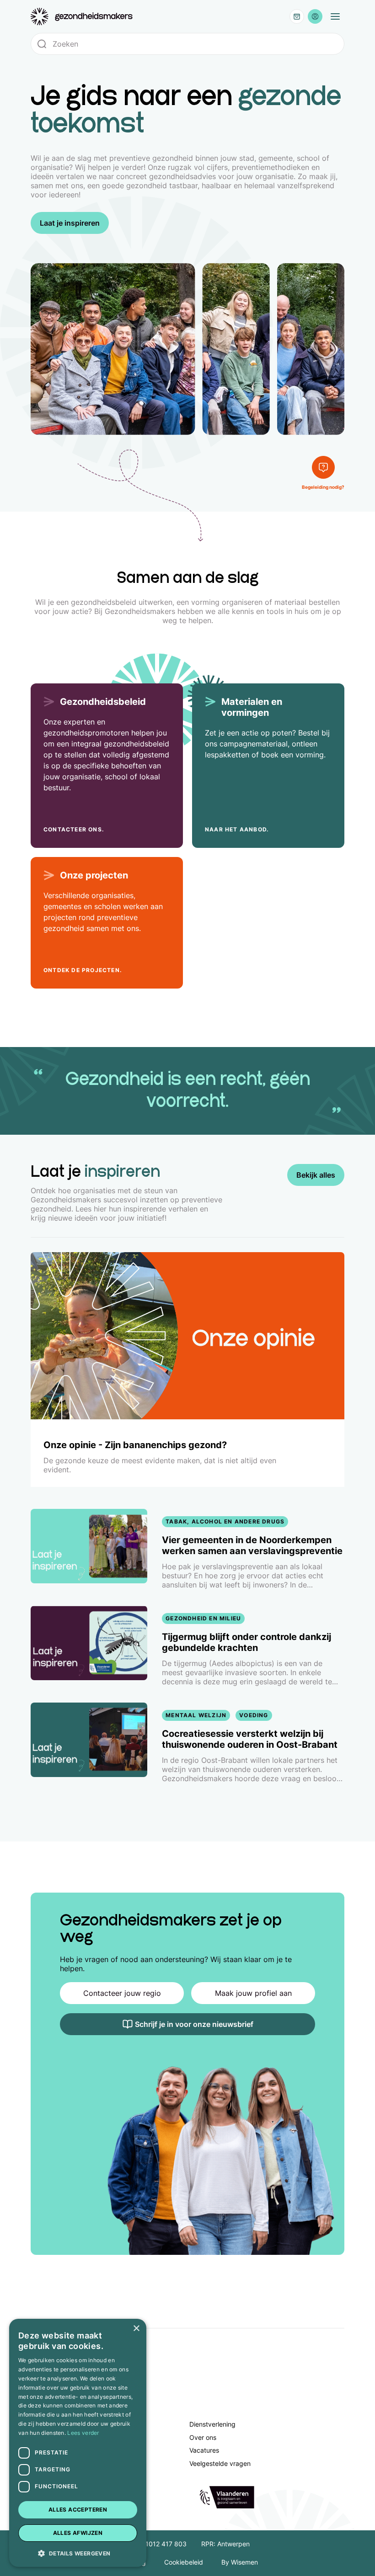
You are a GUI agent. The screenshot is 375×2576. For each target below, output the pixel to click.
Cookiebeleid (184, 2562)
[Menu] (335, 16)
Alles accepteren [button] (78, 2510)
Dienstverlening (212, 2424)
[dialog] (78, 2443)
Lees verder (83, 2433)
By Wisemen (240, 2562)
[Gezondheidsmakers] (82, 17)
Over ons (203, 2437)
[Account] (315, 16)
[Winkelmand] (297, 16)
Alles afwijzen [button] (78, 2533)
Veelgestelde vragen (220, 2463)
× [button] (136, 2329)
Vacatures (204, 2450)
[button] (78, 2553)
